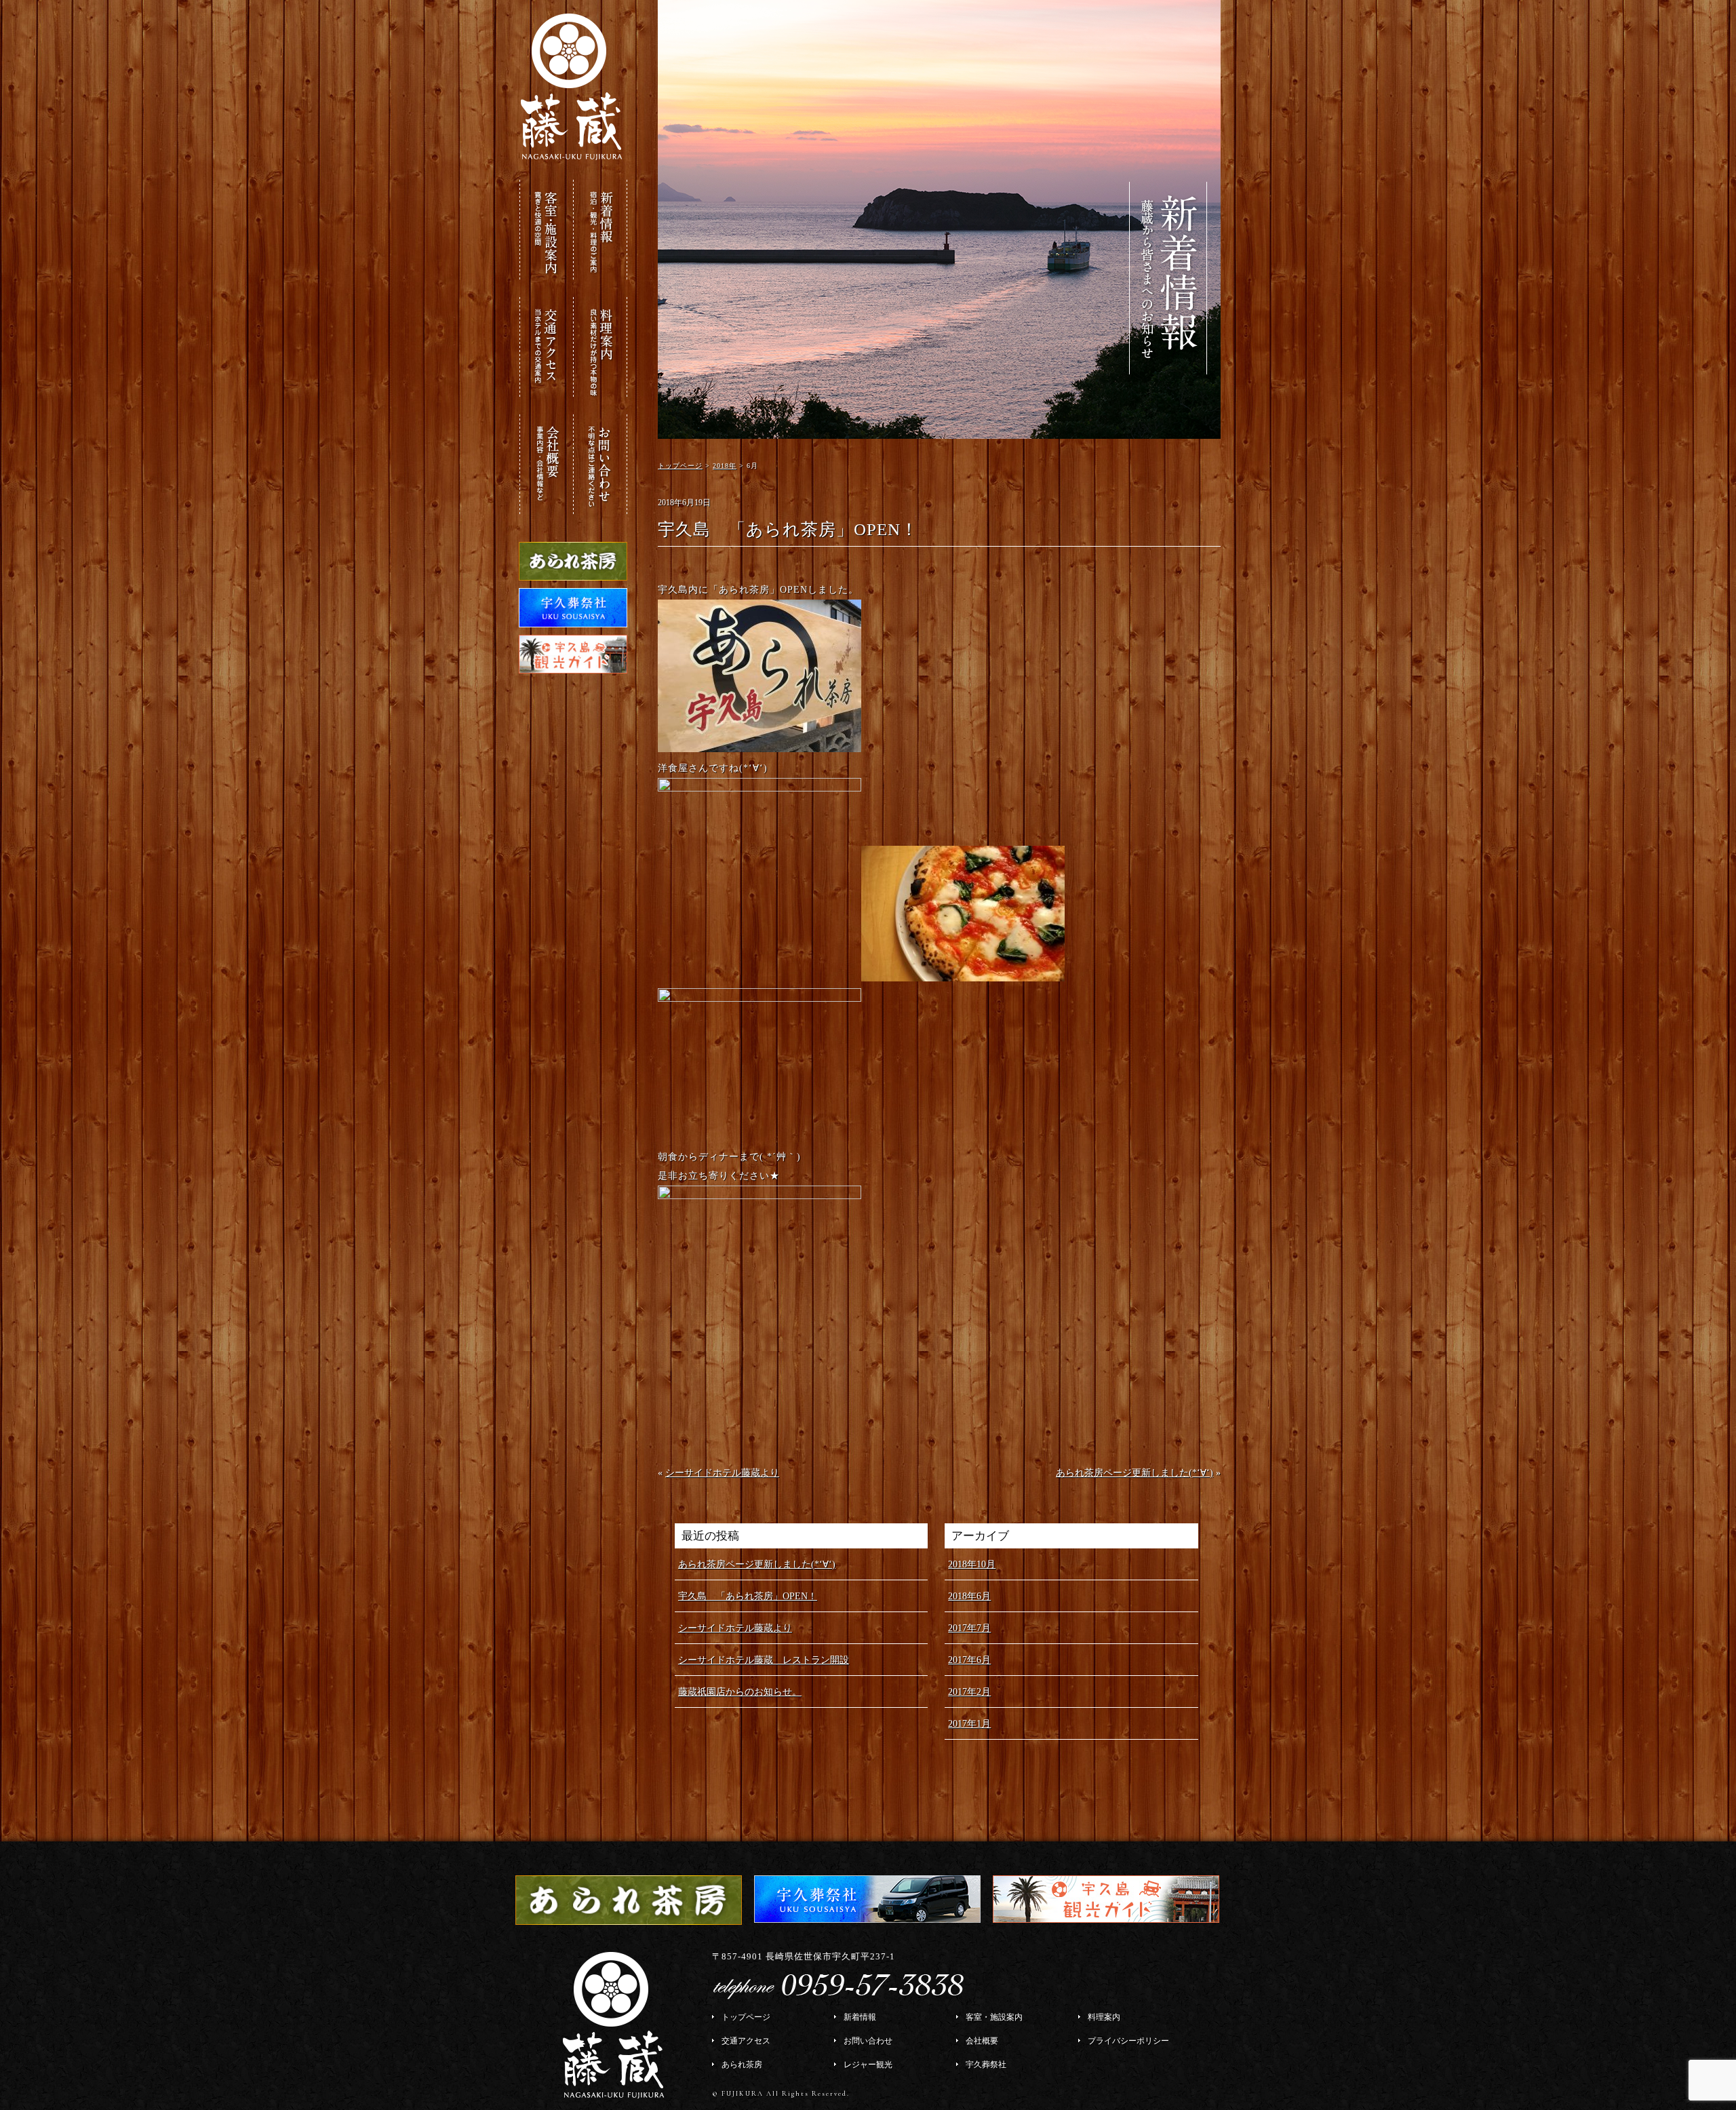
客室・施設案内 (994, 2017)
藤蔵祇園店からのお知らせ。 (740, 1692)
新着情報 (860, 2017)
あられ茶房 (742, 2065)
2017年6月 (969, 1660)
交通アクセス (746, 2041)
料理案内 (1104, 2017)
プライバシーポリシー (1128, 2041)
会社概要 (982, 2041)
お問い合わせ (868, 2041)
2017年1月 (969, 1724)
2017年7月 (969, 1628)
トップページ (746, 2017)
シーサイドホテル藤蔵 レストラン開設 (764, 1660)
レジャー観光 (868, 2065)
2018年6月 (969, 1596)
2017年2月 (969, 1692)
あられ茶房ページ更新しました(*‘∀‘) (1135, 1473)
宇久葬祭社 (986, 2065)
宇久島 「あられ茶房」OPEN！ (748, 1596)
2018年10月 (972, 1564)
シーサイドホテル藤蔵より (722, 1473)
